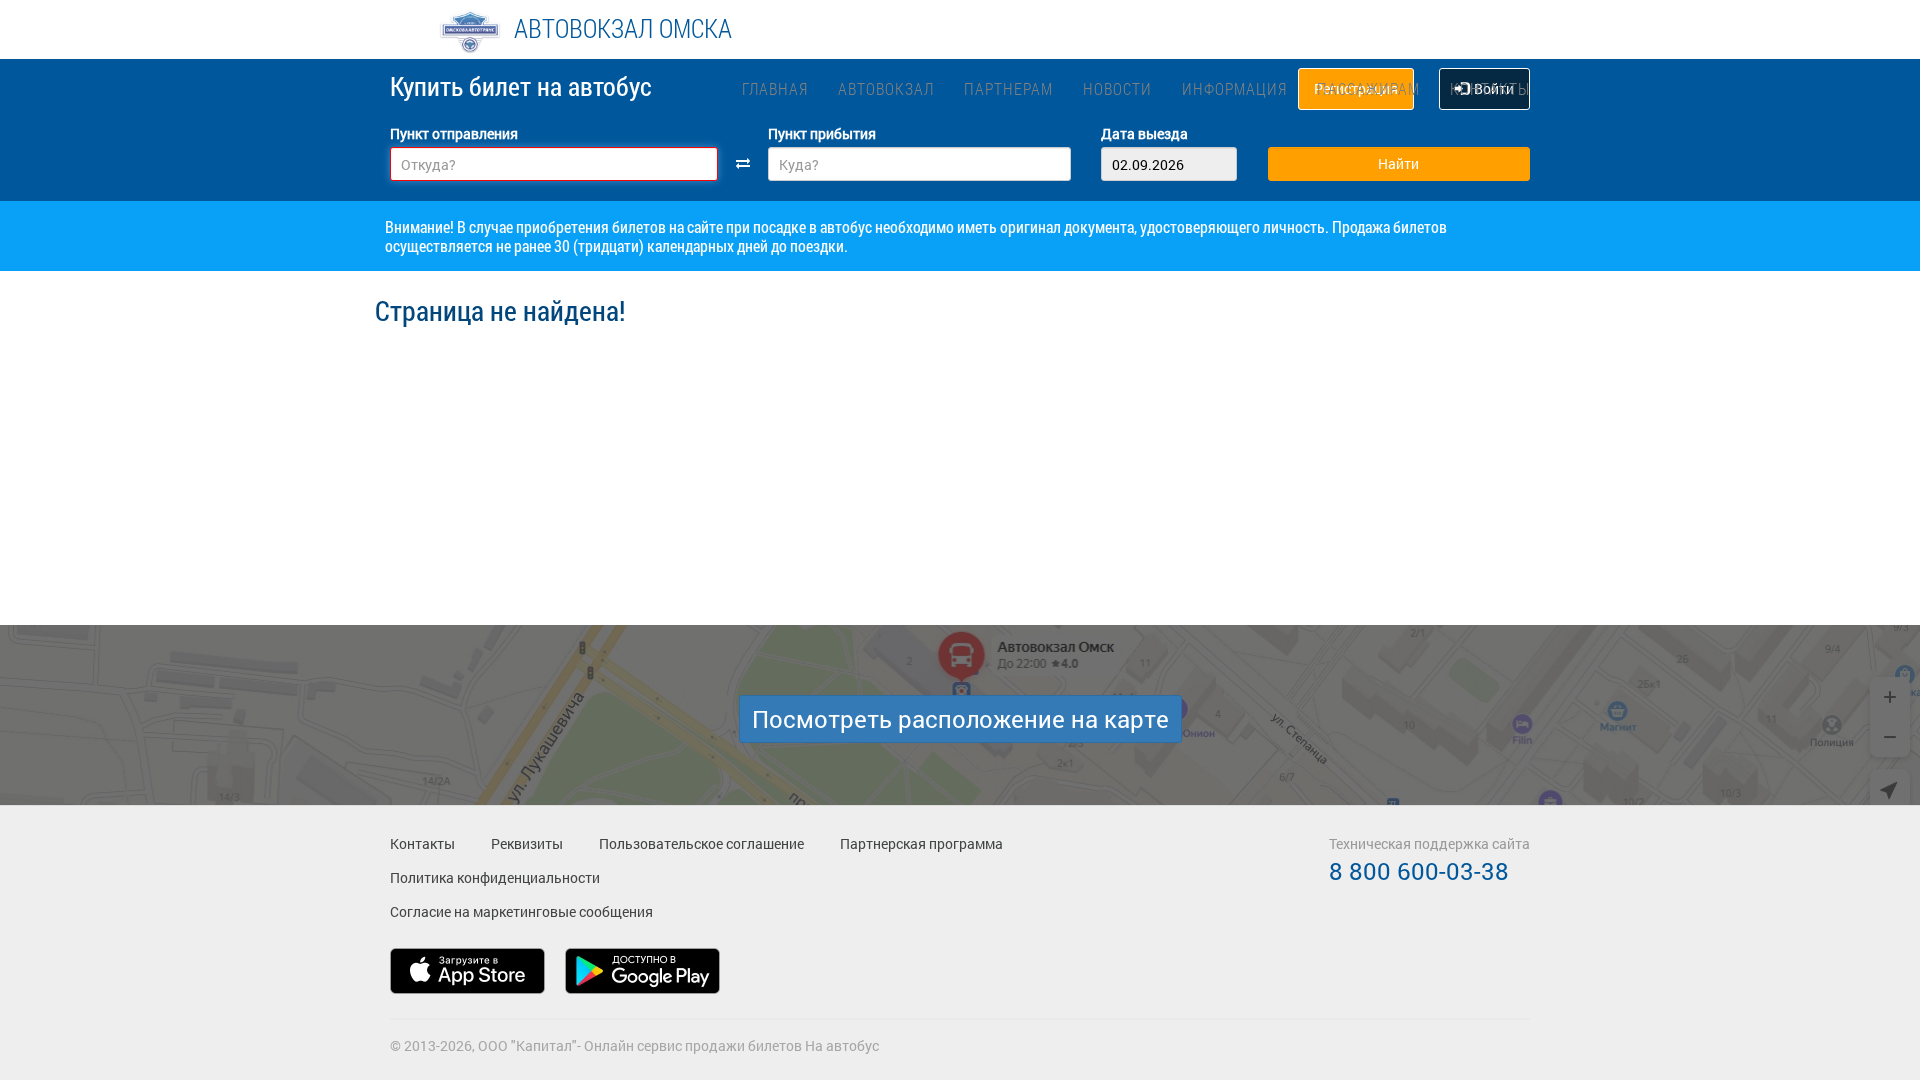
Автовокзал (886, 88)
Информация (1234, 88)
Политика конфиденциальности (495, 877)
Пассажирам (1368, 88)
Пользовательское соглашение (701, 843)
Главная (775, 88)
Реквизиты (527, 843)
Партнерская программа (921, 843)
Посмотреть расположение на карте (960, 719)
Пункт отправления (454, 133)
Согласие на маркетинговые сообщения (521, 911)
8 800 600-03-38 (1419, 871)
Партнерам (1008, 88)
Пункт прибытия (822, 133)
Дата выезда (1144, 133)
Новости (1117, 88)
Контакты (1490, 88)
